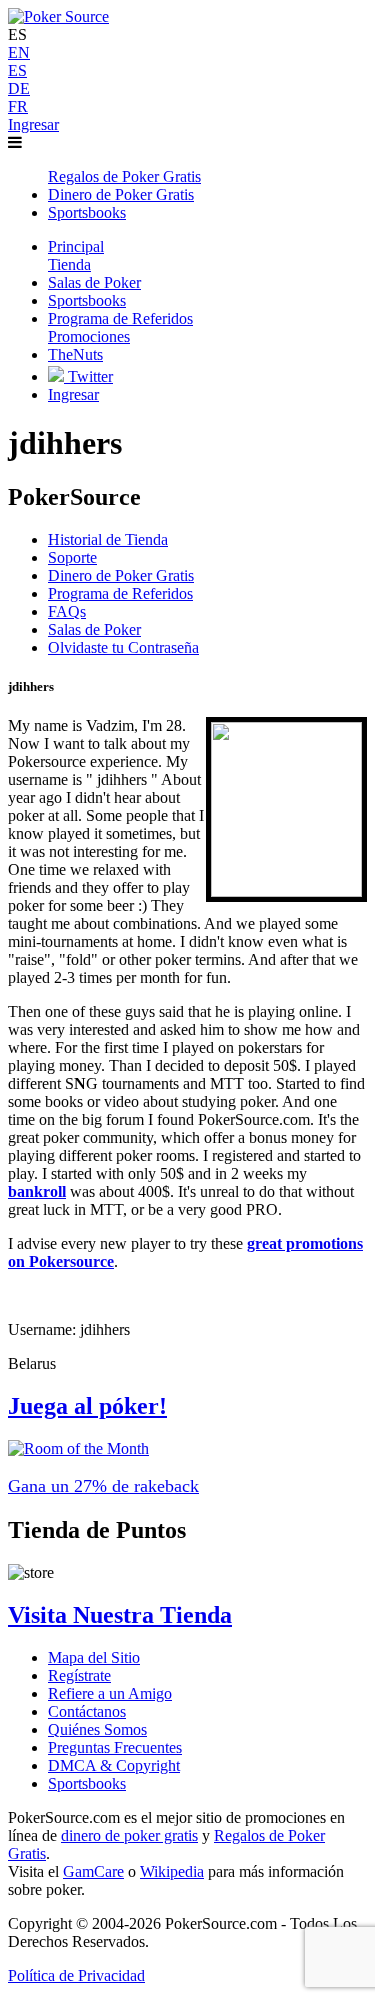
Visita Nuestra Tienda (120, 1615)
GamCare (93, 1871)
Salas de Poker (94, 629)
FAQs (67, 611)
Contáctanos (87, 1711)
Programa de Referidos (120, 593)
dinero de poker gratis (129, 1835)
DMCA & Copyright (114, 1765)
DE (19, 88)
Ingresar (33, 124)
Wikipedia (172, 1871)
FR (18, 106)
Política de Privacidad (76, 1975)
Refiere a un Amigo (110, 1693)
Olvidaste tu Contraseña (123, 647)
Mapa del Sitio (94, 1657)
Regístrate (79, 1675)
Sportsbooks (87, 1783)
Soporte (72, 557)
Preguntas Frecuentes (115, 1747)
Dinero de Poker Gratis (121, 575)
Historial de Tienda (108, 539)
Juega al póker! (87, 1406)
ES (17, 70)
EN (19, 52)
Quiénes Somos (97, 1729)
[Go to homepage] (58, 16)
